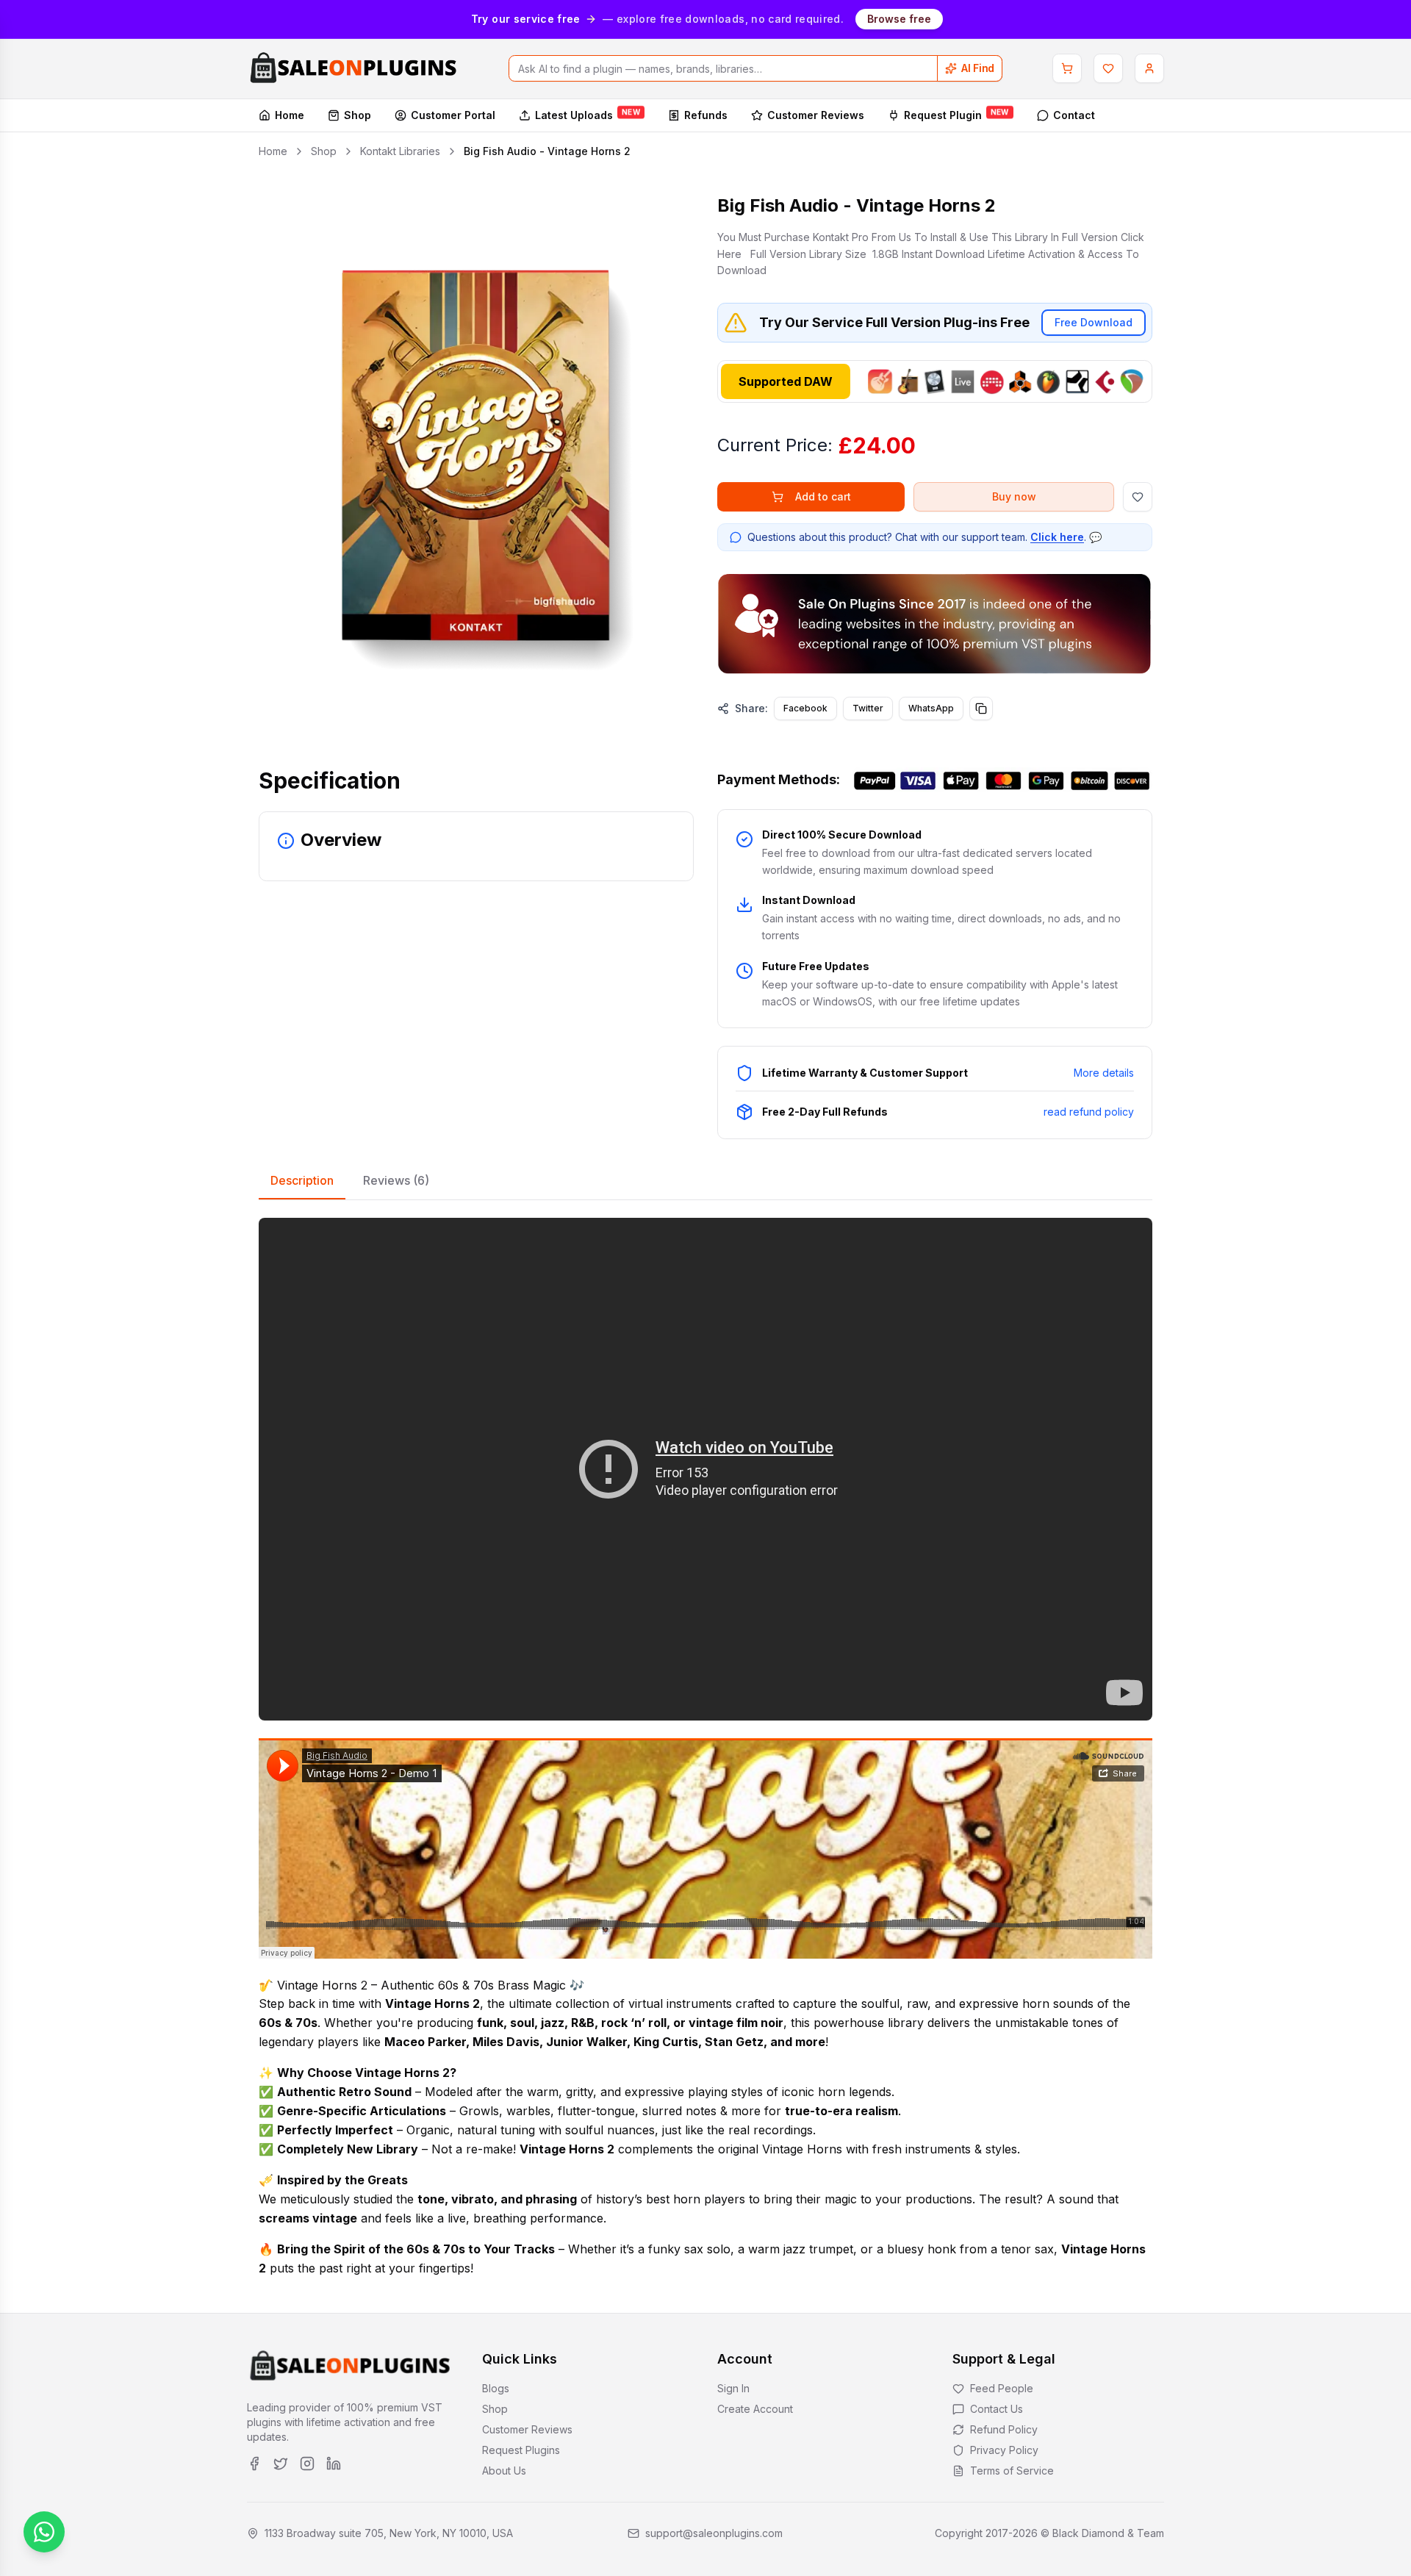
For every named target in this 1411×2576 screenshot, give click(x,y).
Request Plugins (521, 2450)
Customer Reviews (816, 115)
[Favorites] (1108, 68)
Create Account (755, 2409)
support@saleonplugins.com (714, 2533)
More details (1104, 1073)
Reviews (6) (396, 1180)
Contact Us (997, 2409)
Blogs (496, 2388)
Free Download (1094, 322)
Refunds (706, 115)
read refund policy (1089, 1112)
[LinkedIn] (334, 2464)
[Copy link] (981, 708)
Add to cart (823, 496)
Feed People (1002, 2388)
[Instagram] (307, 2464)
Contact (1074, 115)
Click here (1057, 537)
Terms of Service (1012, 2471)
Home (290, 115)
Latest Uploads (588, 115)
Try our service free (526, 19)
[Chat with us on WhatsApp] (44, 2532)
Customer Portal (453, 115)
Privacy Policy (1004, 2450)
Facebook (805, 708)
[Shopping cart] (1067, 68)
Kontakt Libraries (400, 151)
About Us (504, 2471)
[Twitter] (281, 2464)
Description (302, 1180)
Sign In (733, 2388)
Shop (358, 115)
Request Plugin (956, 115)
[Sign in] (1149, 68)
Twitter (868, 708)
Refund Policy (1004, 2429)
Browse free (899, 19)
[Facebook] (254, 2464)
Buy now (1014, 496)
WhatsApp (931, 708)
